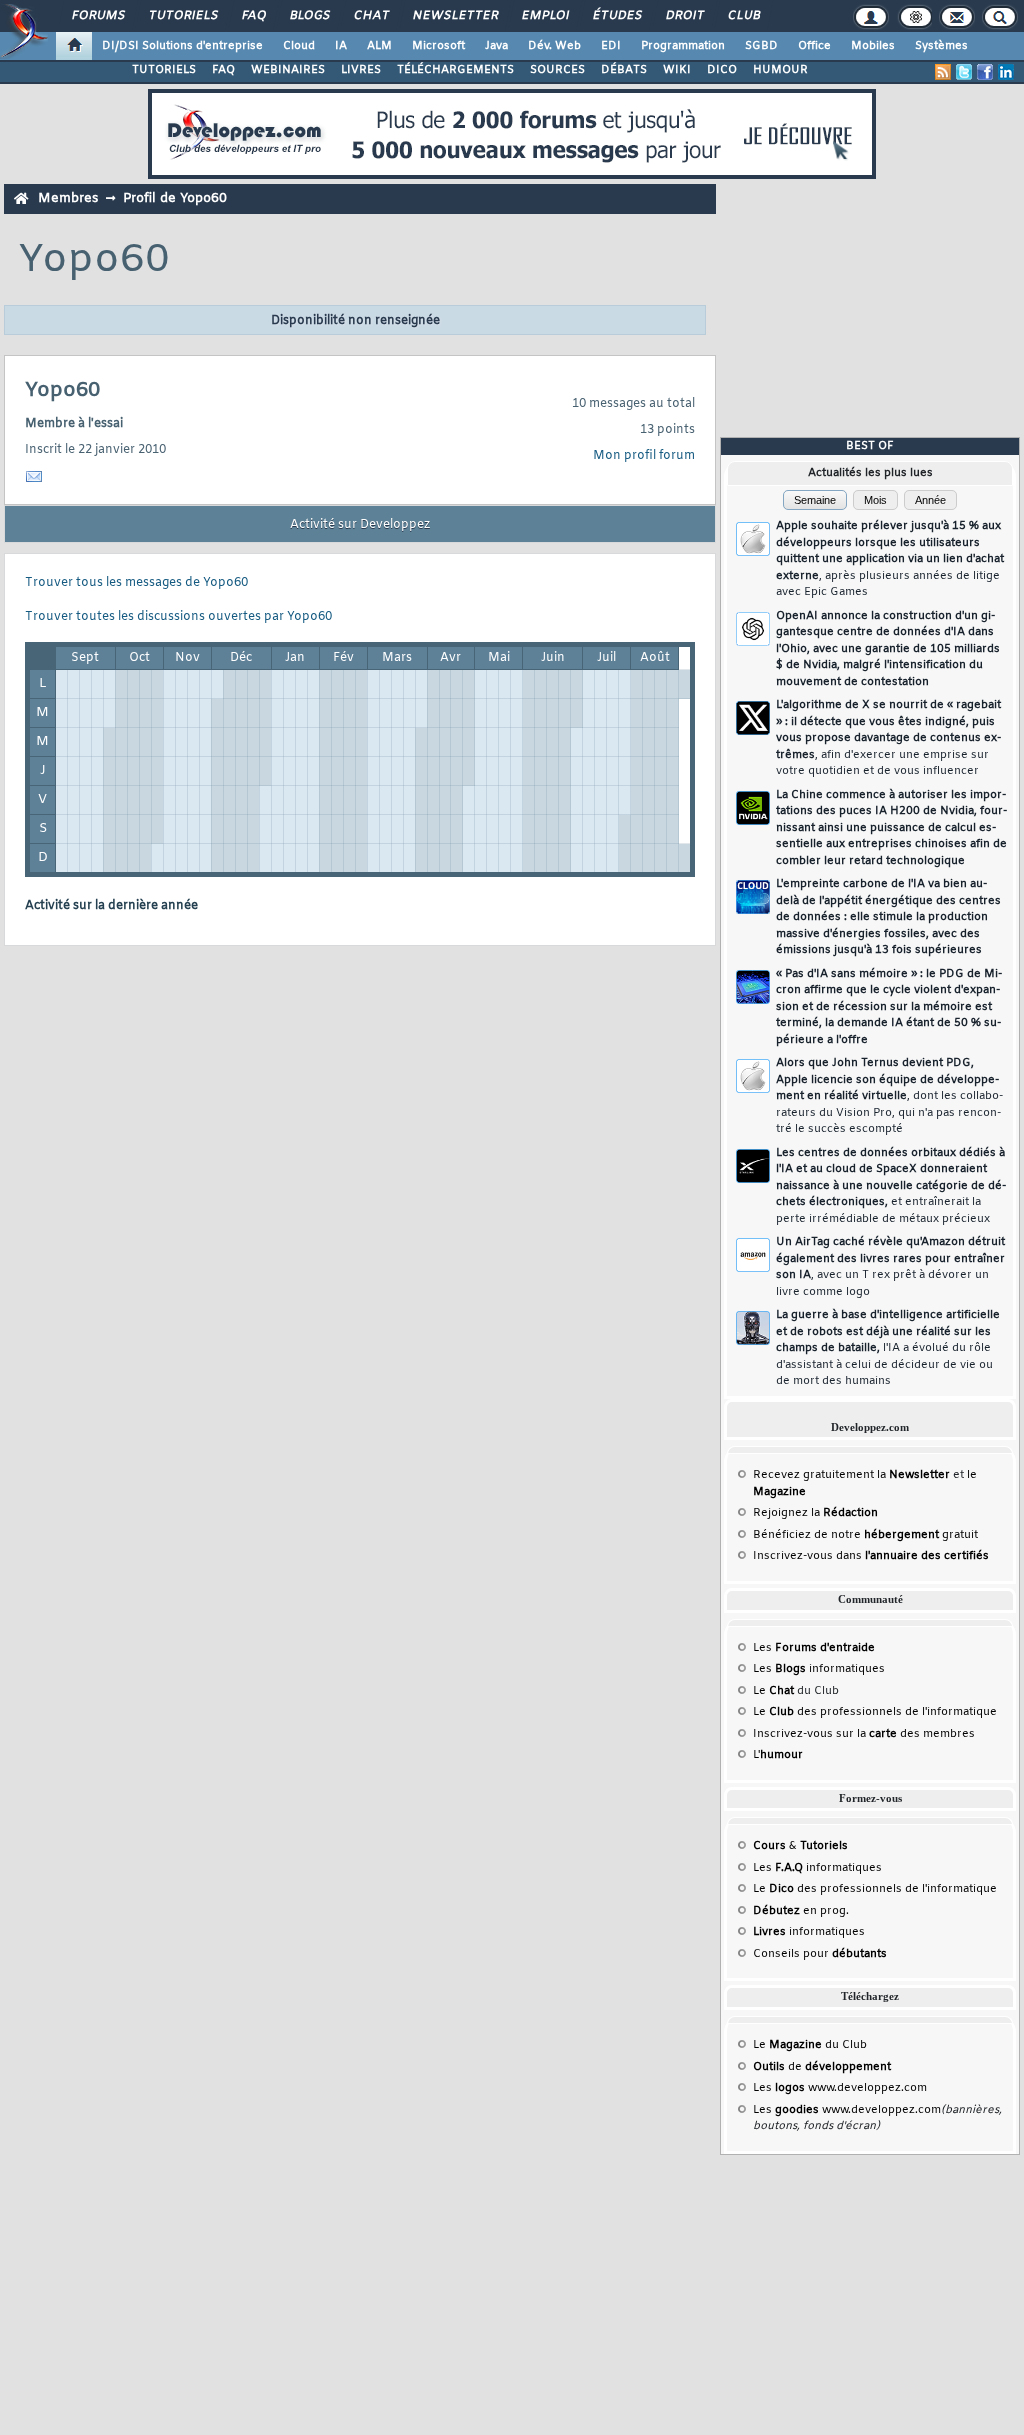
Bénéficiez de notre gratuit (865, 1535)
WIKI (677, 70)
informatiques (809, 1932)
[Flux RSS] (943, 72)
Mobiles (873, 46)
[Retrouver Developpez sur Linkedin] (1006, 72)
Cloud (299, 46)
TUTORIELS (164, 70)
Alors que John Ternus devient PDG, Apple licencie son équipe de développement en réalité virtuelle (889, 1096)
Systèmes (941, 46)
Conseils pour (820, 1954)
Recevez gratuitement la (851, 1475)
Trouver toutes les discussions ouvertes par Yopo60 (178, 617)
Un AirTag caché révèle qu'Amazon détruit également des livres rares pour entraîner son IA (890, 1267)
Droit (684, 16)
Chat (370, 16)
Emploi (544, 16)
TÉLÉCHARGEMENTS (455, 70)
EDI (611, 46)
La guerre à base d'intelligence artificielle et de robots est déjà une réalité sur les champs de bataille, (888, 1348)
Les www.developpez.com (840, 2088)
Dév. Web (554, 46)
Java (496, 46)
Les (814, 1648)
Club (743, 16)
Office (814, 46)
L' (778, 1755)
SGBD (761, 46)
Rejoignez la (815, 1513)
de (822, 2067)
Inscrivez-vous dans (871, 1556)
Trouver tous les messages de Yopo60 (136, 583)
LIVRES (361, 70)
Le (773, 1691)
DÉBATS (624, 70)
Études (616, 16)
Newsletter (454, 16)
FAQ (253, 16)
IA (341, 46)
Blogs (309, 16)
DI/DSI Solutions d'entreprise (182, 46)
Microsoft (438, 46)
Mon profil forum (644, 456)
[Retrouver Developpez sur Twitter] (964, 72)
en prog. (801, 1911)
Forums (97, 16)
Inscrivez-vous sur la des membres (864, 1734)
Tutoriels (182, 16)
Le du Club (810, 2045)
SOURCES (557, 70)
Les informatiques (819, 1669)
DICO (722, 70)
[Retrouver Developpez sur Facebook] (985, 72)
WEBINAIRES (288, 70)
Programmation (683, 46)
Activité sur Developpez (360, 525)
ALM (379, 46)
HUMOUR (780, 70)
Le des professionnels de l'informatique (875, 1712)
